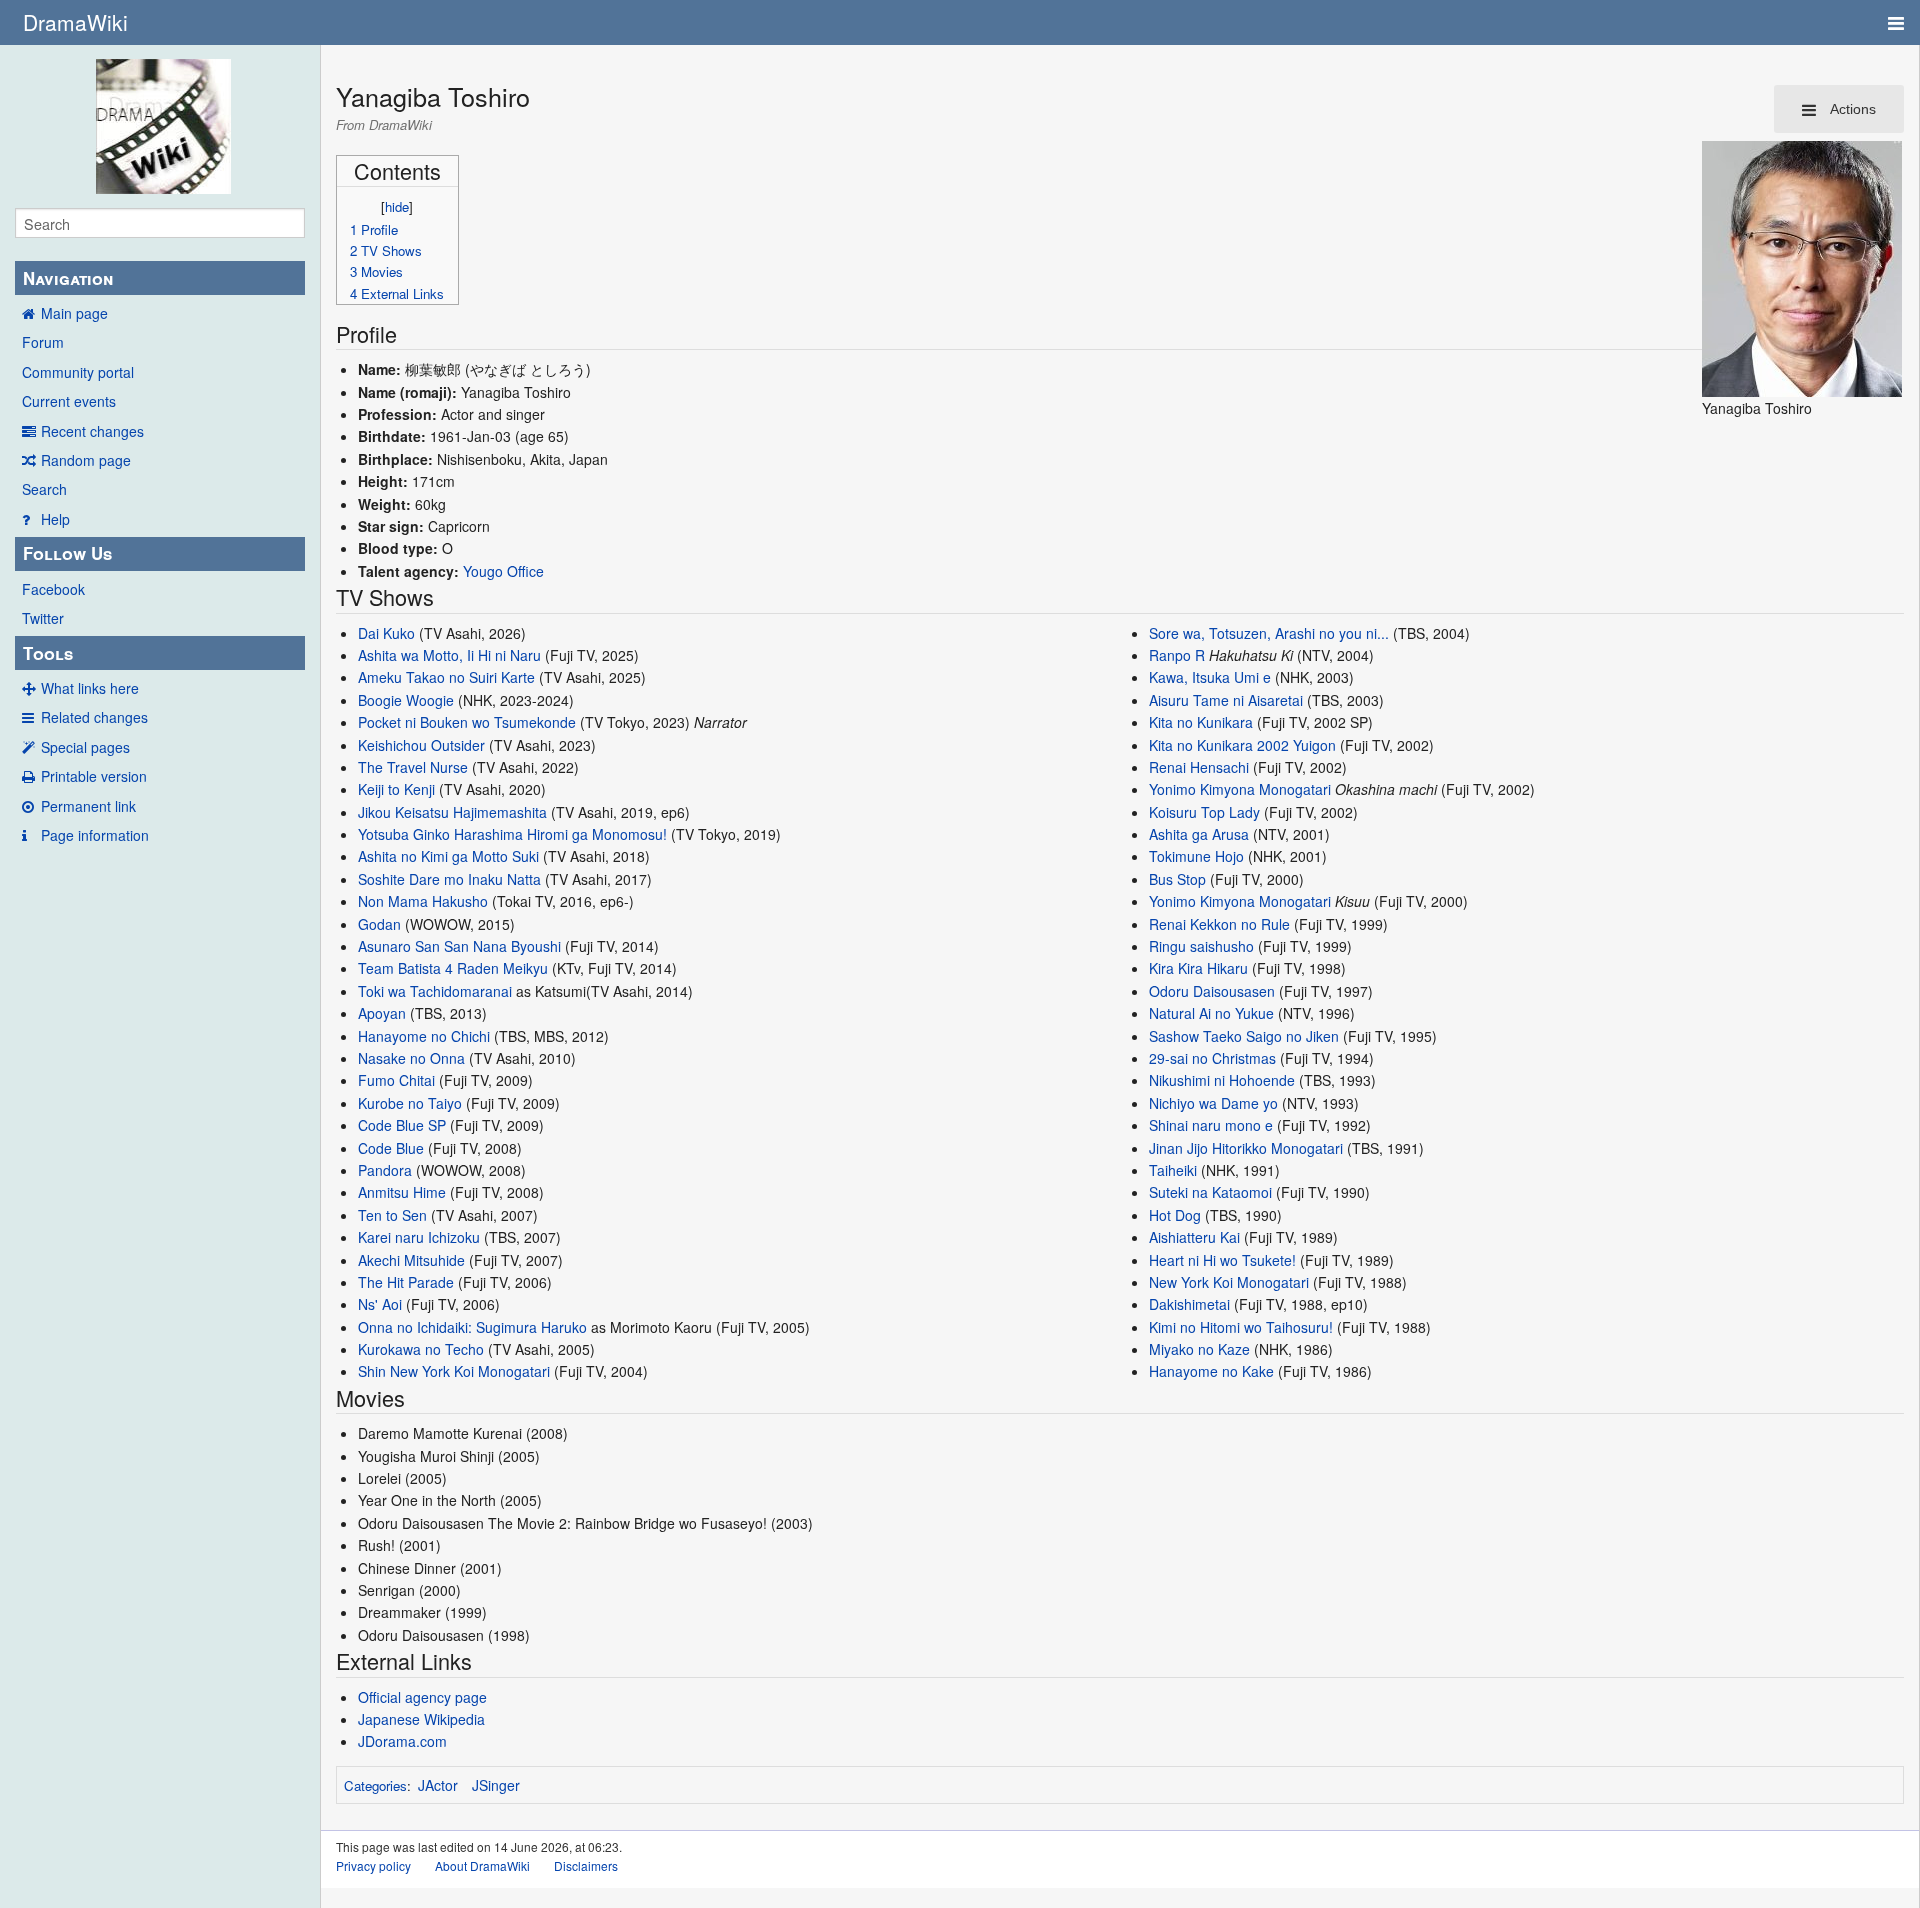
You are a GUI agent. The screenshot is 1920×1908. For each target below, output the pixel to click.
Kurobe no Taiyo (410, 1103)
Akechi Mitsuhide (411, 1260)
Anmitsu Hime (402, 1192)
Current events (69, 401)
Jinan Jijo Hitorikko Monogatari (1246, 1148)
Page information (95, 835)
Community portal (78, 372)
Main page (74, 313)
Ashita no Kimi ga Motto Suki (448, 856)
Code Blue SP (402, 1125)
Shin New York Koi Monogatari (454, 1371)
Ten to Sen (392, 1215)
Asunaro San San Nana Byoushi (459, 946)
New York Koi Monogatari (1229, 1282)
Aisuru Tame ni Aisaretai (1226, 700)
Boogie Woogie (406, 700)
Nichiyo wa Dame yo (1213, 1103)
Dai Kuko (386, 633)
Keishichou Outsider (421, 745)
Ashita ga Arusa (1199, 834)
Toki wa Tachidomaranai (435, 991)
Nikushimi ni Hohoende (1222, 1080)
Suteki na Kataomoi (1210, 1192)
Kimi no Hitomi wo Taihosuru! (1241, 1327)
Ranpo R (1177, 655)
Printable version (94, 776)
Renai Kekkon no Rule (1219, 924)
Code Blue (391, 1148)
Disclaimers (586, 1865)
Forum (43, 342)
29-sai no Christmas (1212, 1058)
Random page (86, 460)
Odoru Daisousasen (1212, 991)
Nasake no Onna (411, 1058)
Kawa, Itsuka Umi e (1210, 677)
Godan (379, 924)
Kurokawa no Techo (421, 1349)
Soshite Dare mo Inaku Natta (449, 879)
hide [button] (397, 206)
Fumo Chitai (396, 1080)
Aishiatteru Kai (1194, 1237)
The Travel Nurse (413, 767)
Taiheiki (1173, 1170)
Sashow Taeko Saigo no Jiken (1244, 1036)
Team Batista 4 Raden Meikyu (453, 968)
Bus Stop (1177, 879)
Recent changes (92, 431)
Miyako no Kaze (1199, 1349)
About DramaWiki (482, 1865)
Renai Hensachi (1199, 767)
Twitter (43, 618)
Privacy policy (373, 1865)
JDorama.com (402, 1741)
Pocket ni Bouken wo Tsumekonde (467, 722)
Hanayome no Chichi (424, 1036)
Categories (375, 1785)
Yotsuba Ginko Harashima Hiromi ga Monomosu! (512, 834)
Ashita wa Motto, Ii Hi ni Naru (449, 655)
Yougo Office (503, 571)
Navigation (68, 278)
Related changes (94, 717)
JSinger (496, 1785)
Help (55, 519)
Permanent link (88, 806)
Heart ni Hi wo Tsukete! (1222, 1260)
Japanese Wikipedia (421, 1719)
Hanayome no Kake (1211, 1371)
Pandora (385, 1170)
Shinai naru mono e (1211, 1125)
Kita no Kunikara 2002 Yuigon (1242, 745)
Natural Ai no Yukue (1211, 1013)
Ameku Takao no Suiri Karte (446, 677)
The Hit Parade (406, 1282)
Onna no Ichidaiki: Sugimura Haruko (472, 1327)
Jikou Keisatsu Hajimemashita (452, 812)
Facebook (53, 589)
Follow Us (67, 553)
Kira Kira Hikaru (1198, 968)
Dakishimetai (1189, 1304)
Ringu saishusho (1201, 946)
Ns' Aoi (380, 1304)
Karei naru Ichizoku (419, 1237)
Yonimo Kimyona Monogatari (1240, 789)
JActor (438, 1785)
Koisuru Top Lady (1204, 812)
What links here (90, 688)
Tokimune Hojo (1196, 856)
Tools (48, 653)
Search (44, 489)
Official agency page (422, 1697)
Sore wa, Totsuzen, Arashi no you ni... (1269, 633)
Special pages (85, 747)
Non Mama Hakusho (423, 901)
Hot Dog (1175, 1215)
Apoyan (382, 1013)
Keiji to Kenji (396, 789)
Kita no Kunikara (1201, 722)
